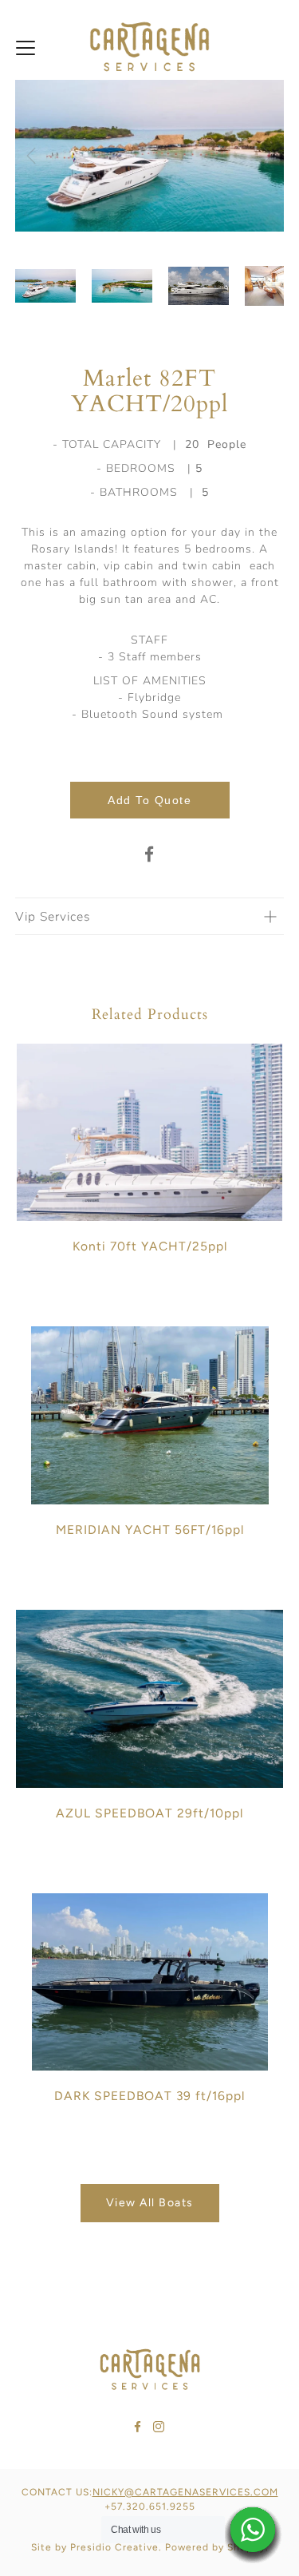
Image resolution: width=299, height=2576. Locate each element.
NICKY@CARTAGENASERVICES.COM (185, 2492)
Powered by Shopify (215, 2547)
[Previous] (31, 156)
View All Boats (150, 2203)
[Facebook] (150, 854)
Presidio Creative (114, 2547)
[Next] (268, 156)
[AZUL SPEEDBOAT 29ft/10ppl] (150, 1699)
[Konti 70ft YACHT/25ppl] (150, 1133)
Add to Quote (149, 800)
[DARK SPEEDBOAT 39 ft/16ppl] (150, 1982)
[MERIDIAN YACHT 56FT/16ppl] (150, 1415)
